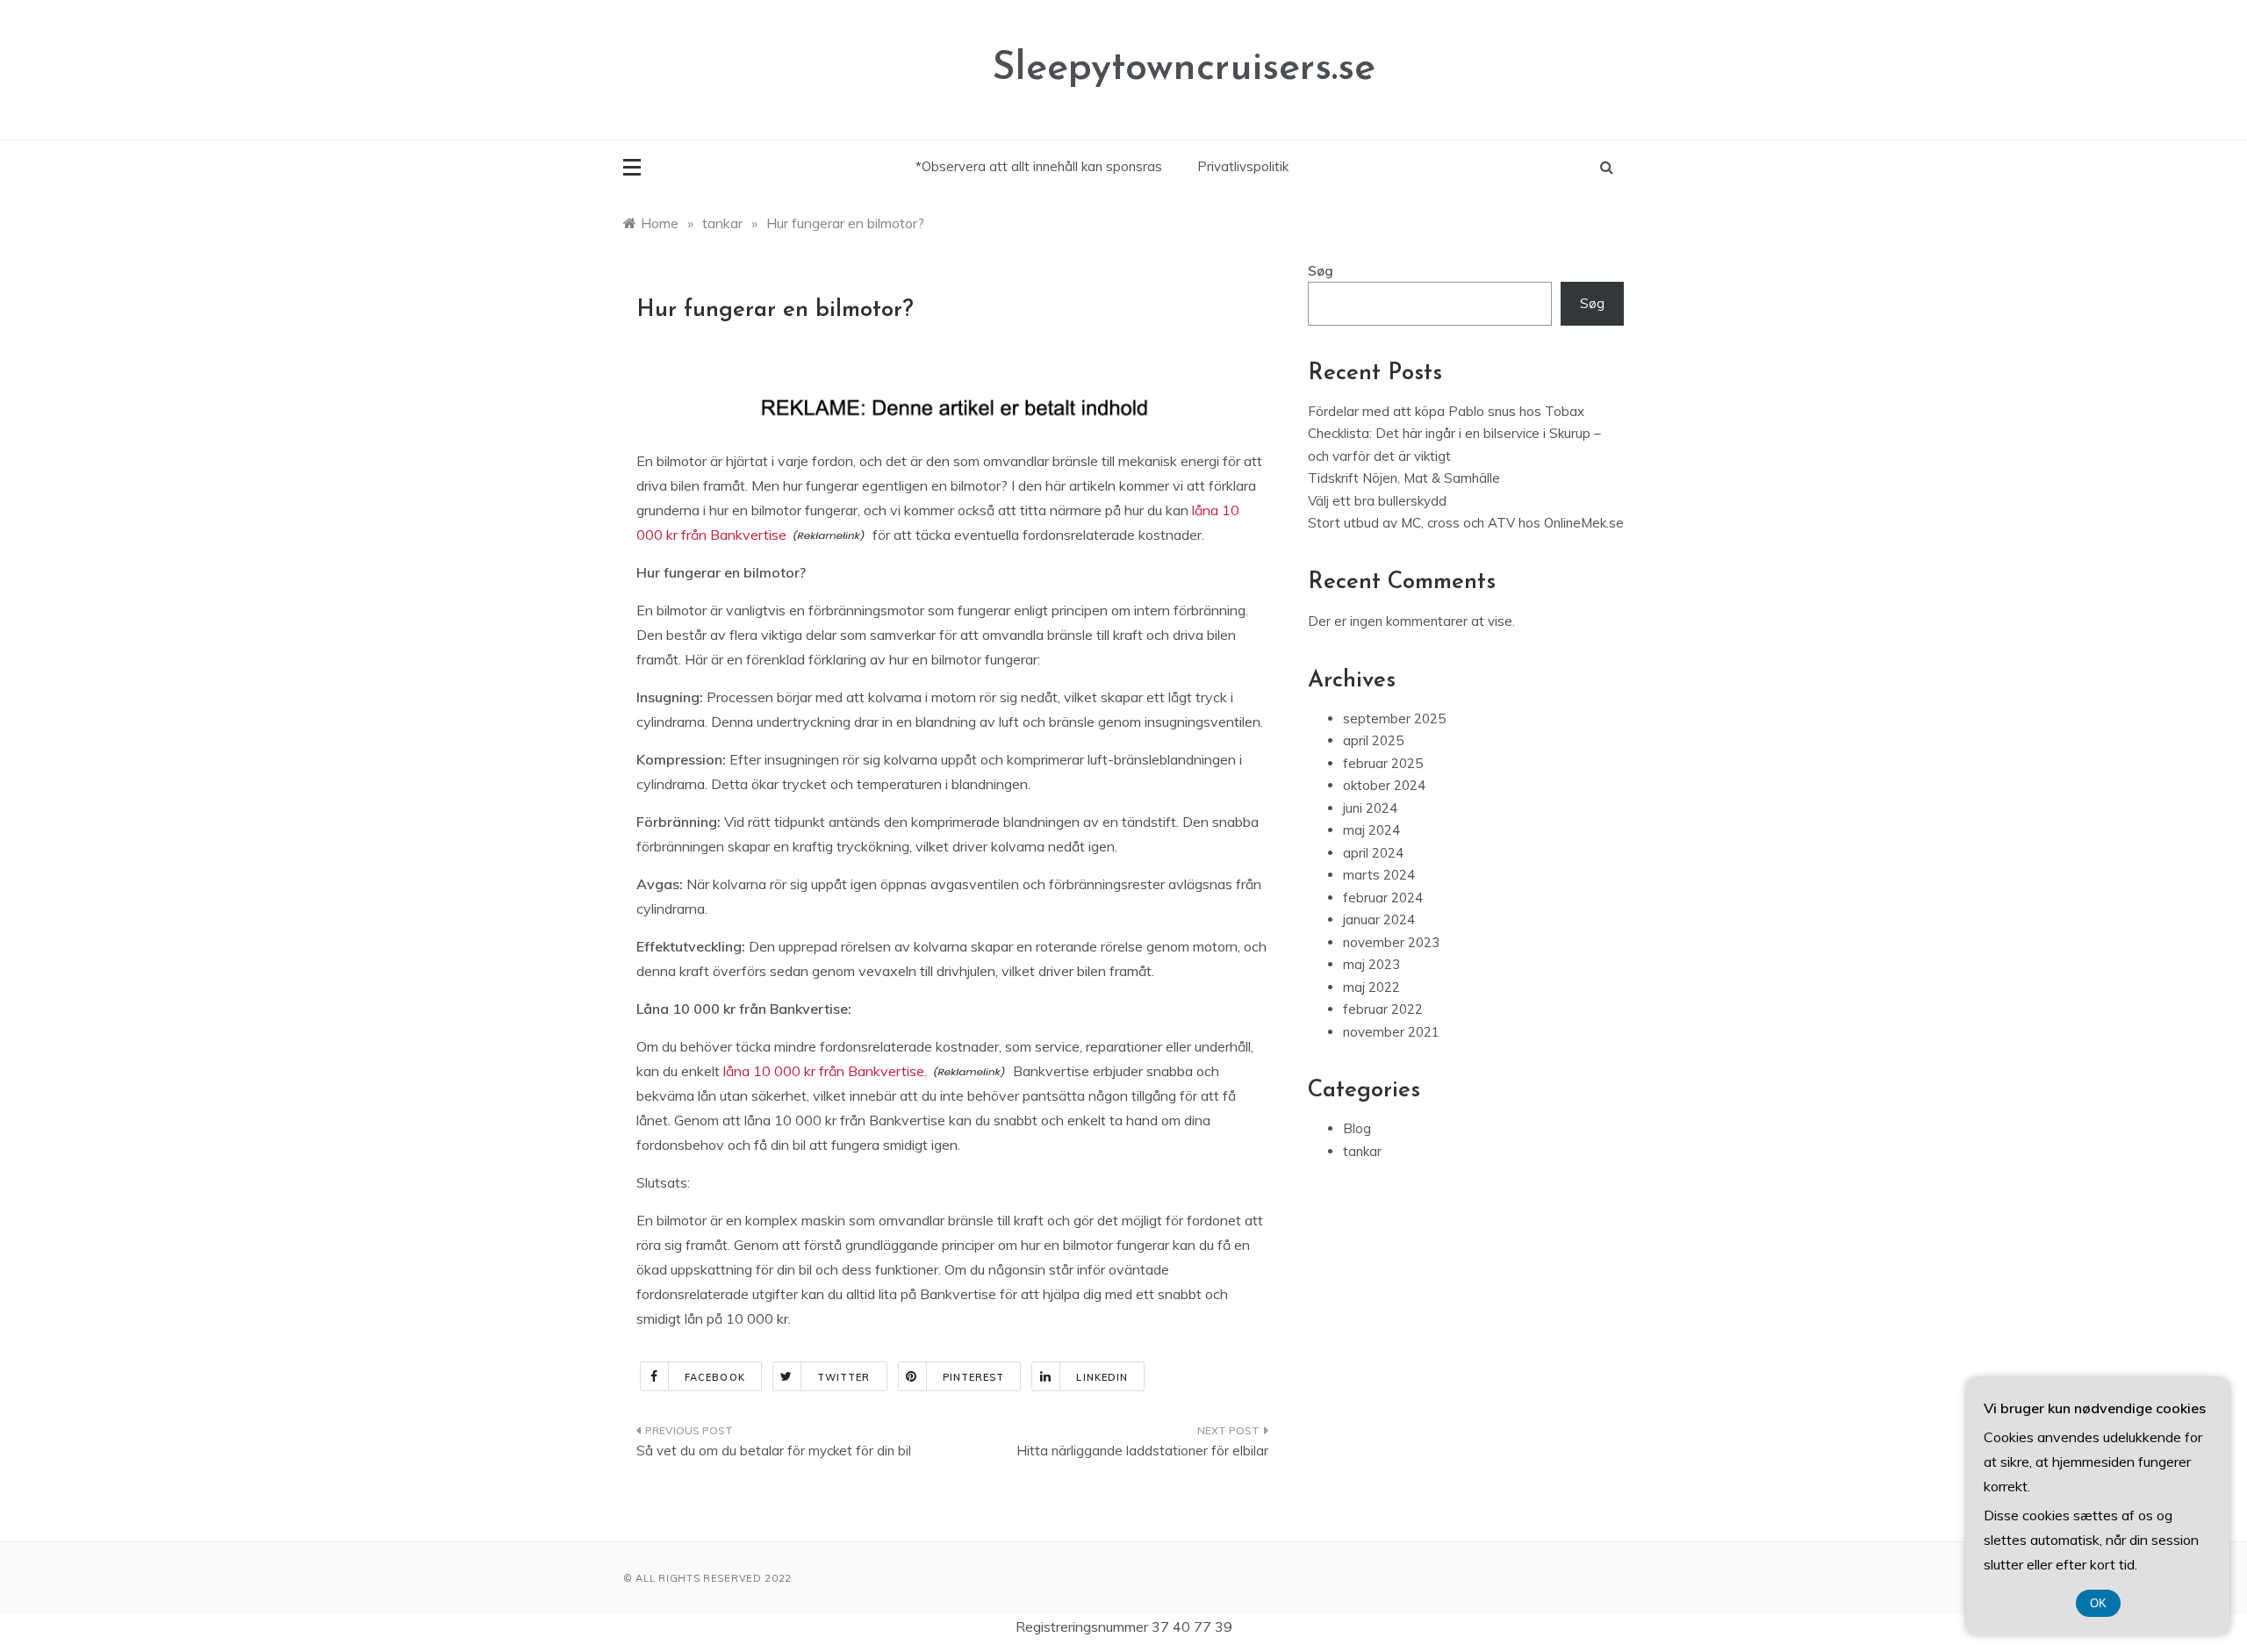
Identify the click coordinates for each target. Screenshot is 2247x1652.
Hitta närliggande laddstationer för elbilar (1142, 1451)
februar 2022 (1383, 1009)
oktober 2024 (1384, 785)
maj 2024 (1371, 830)
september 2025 (1394, 718)
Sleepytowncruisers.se (1184, 69)
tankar (1362, 1151)
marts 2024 (1379, 875)
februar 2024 (1383, 898)
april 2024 (1373, 853)
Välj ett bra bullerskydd (1377, 501)
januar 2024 (1379, 919)
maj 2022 (1371, 987)
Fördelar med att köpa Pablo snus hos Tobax (1446, 411)
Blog (1357, 1128)
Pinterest (974, 1377)
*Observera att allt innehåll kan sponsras (1039, 166)
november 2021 (1391, 1032)
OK (2098, 1603)
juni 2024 (1370, 808)
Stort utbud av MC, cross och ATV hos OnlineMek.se (1466, 523)
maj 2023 (1371, 964)
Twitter (844, 1377)
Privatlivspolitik (1243, 166)
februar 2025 (1383, 763)
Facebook (715, 1377)
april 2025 (1373, 740)
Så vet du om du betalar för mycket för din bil (774, 1451)
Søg (1321, 271)
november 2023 (1391, 942)
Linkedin (1102, 1377)
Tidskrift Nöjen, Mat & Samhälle (1404, 478)
